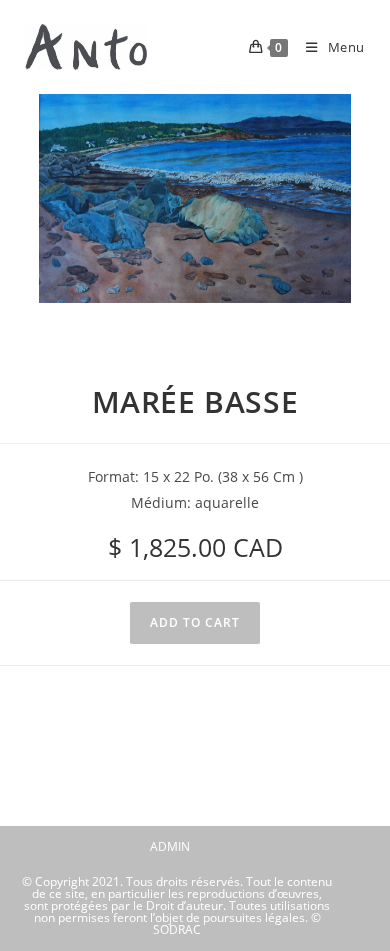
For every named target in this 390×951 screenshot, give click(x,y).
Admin (170, 846)
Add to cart (195, 622)
